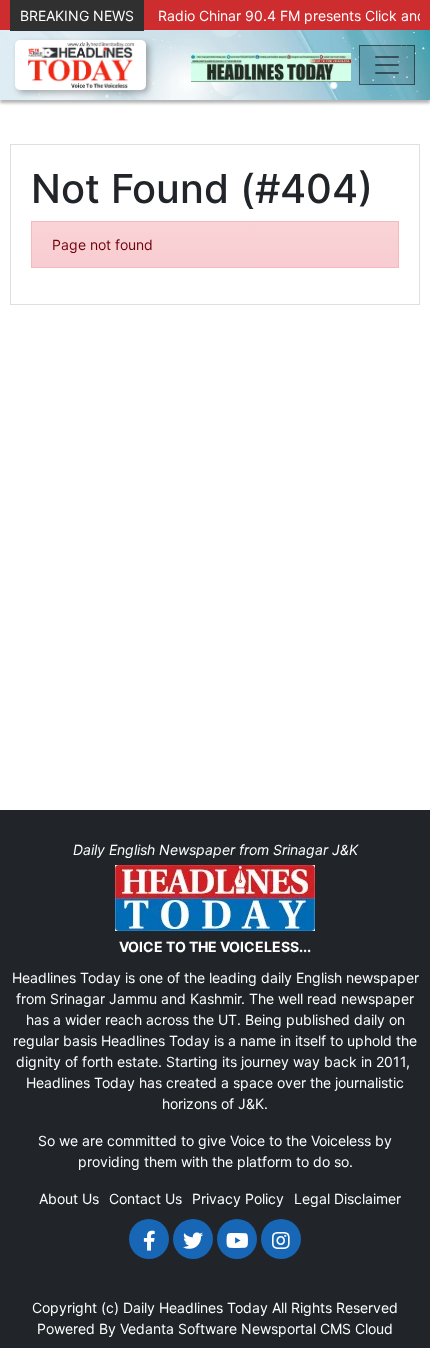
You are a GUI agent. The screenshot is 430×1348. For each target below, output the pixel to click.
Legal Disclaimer (347, 1198)
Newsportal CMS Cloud (317, 1328)
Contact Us (145, 1198)
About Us (69, 1198)
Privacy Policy (238, 1198)
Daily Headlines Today (195, 1307)
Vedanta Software (178, 1328)
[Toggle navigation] (387, 65)
